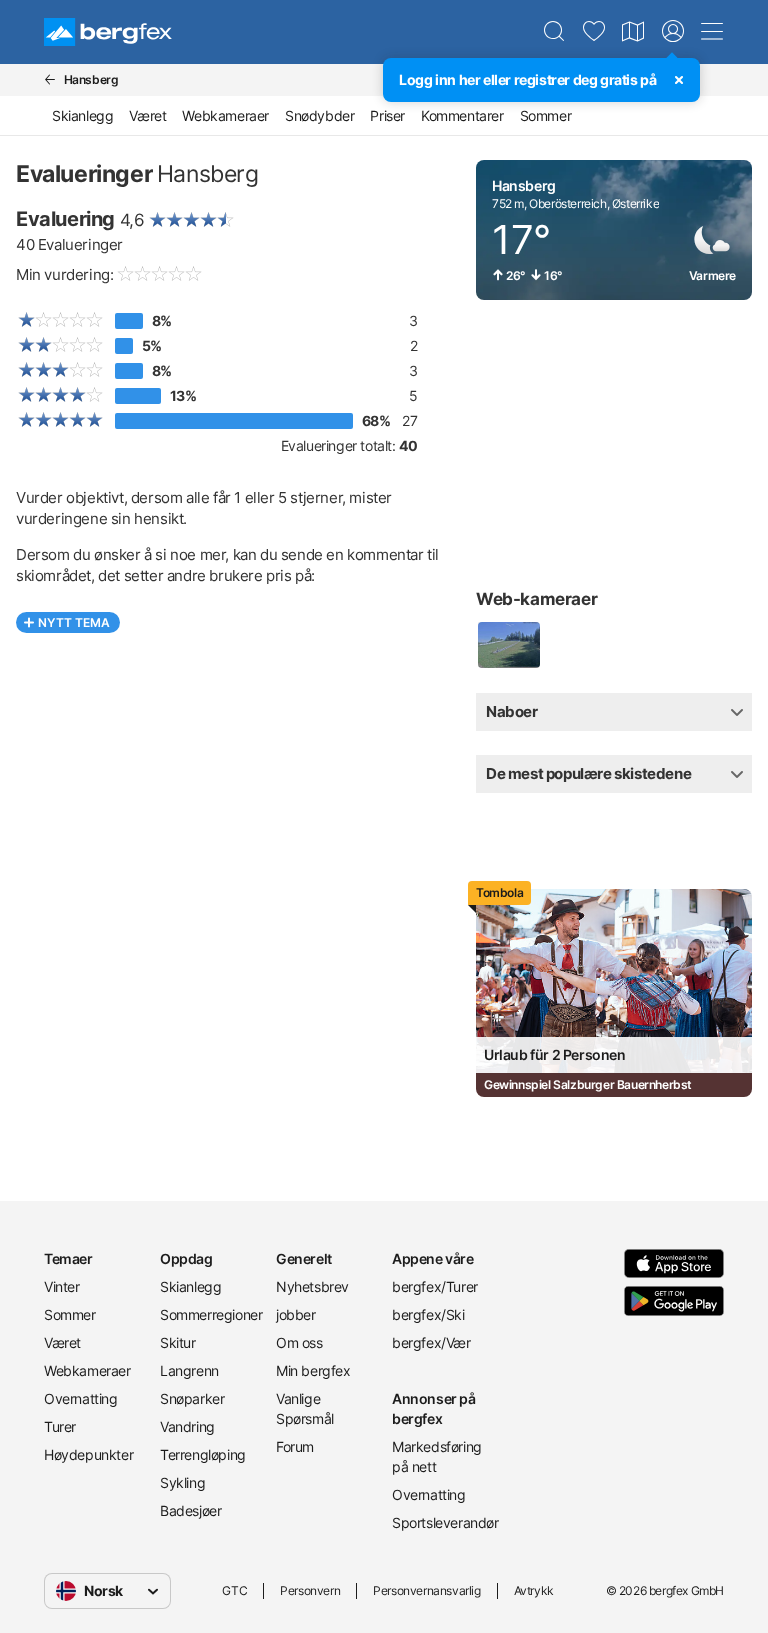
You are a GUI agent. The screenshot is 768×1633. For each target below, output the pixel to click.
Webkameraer (225, 115)
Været (147, 115)
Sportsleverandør (442, 1522)
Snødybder (319, 115)
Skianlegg (82, 115)
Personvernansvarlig (426, 1590)
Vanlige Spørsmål (305, 1408)
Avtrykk (534, 1590)
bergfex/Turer (435, 1286)
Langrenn (189, 1370)
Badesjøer (190, 1510)
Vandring (187, 1426)
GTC (234, 1590)
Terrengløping (203, 1454)
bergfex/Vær (431, 1342)
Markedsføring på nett (437, 1456)
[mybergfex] (673, 32)
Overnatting (81, 1398)
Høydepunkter (88, 1454)
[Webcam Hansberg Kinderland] (508, 645)
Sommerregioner (210, 1314)
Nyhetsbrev (312, 1286)
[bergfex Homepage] (108, 32)
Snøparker (192, 1398)
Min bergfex (313, 1370)
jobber (296, 1314)
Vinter (62, 1286)
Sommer (546, 115)
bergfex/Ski (428, 1314)
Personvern (310, 1590)
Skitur (178, 1342)
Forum (295, 1446)
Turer (60, 1426)
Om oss (299, 1342)
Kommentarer (462, 115)
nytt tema (74, 622)
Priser (387, 115)
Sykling (182, 1482)
